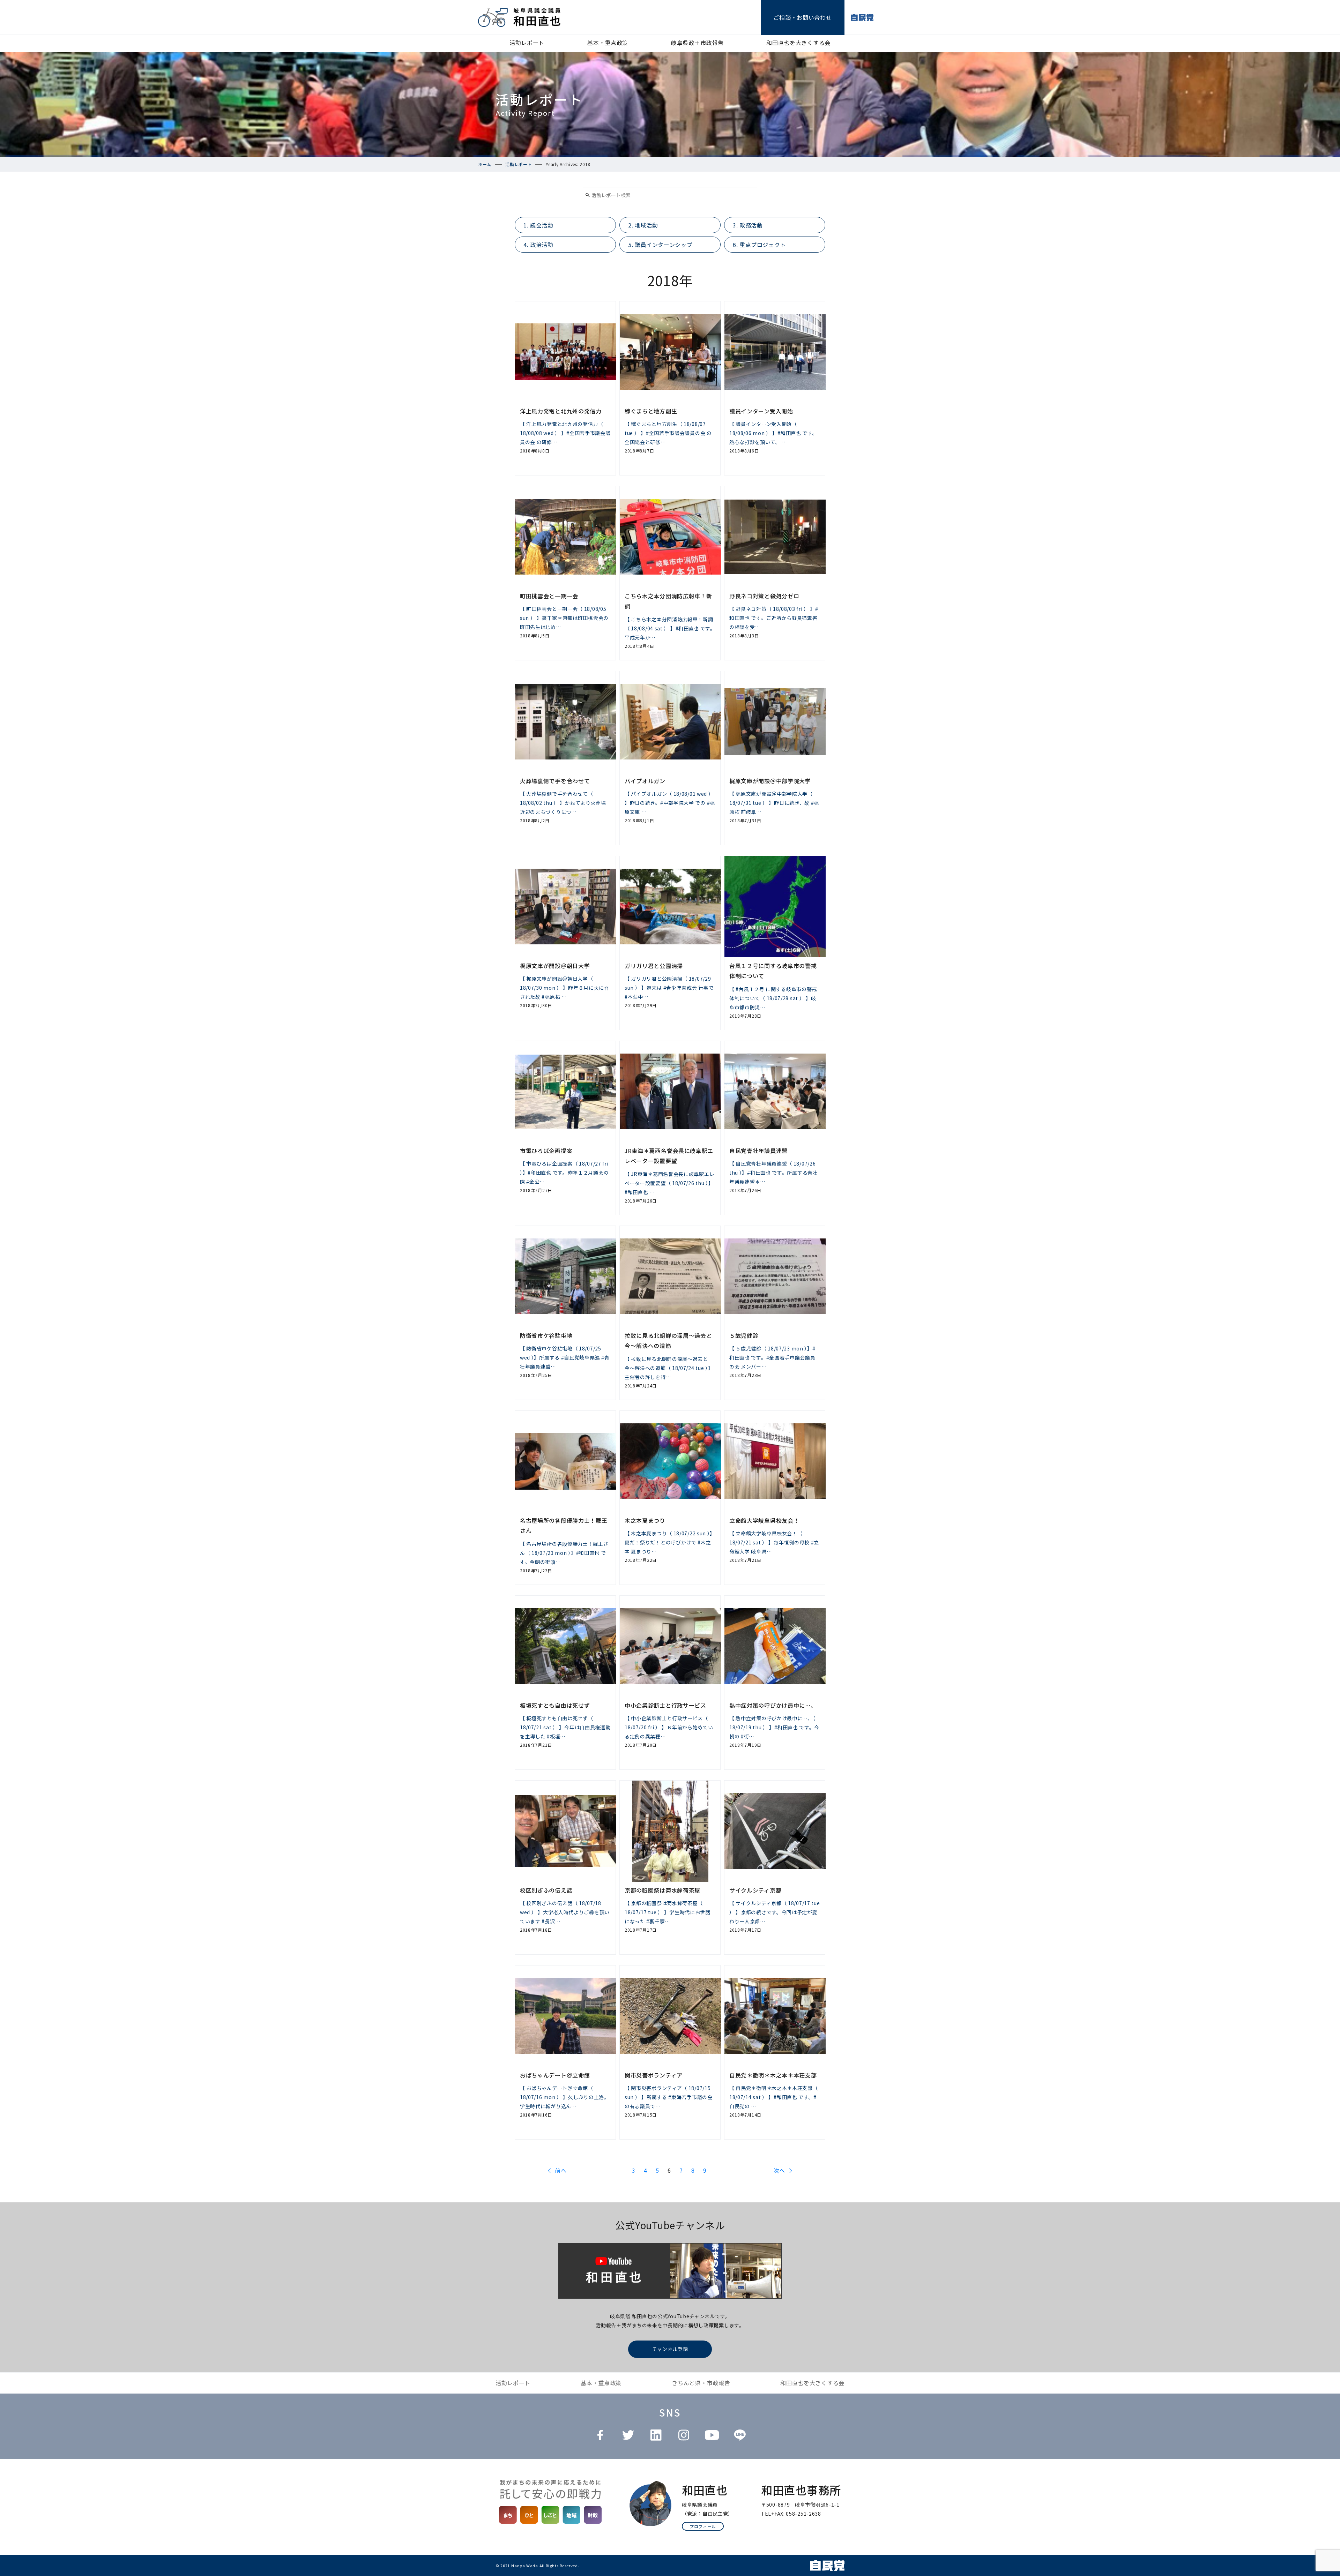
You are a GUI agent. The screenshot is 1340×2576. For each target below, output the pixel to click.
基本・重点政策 (608, 43)
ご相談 (802, 17)
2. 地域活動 (643, 225)
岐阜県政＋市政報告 (697, 43)
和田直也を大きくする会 (798, 43)
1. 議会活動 (538, 225)
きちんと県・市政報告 (701, 2383)
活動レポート (527, 43)
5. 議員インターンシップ (660, 245)
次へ (779, 2170)
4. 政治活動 (538, 245)
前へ (561, 2170)
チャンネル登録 (670, 2349)
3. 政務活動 (748, 225)
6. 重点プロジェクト (759, 245)
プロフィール (703, 2526)
